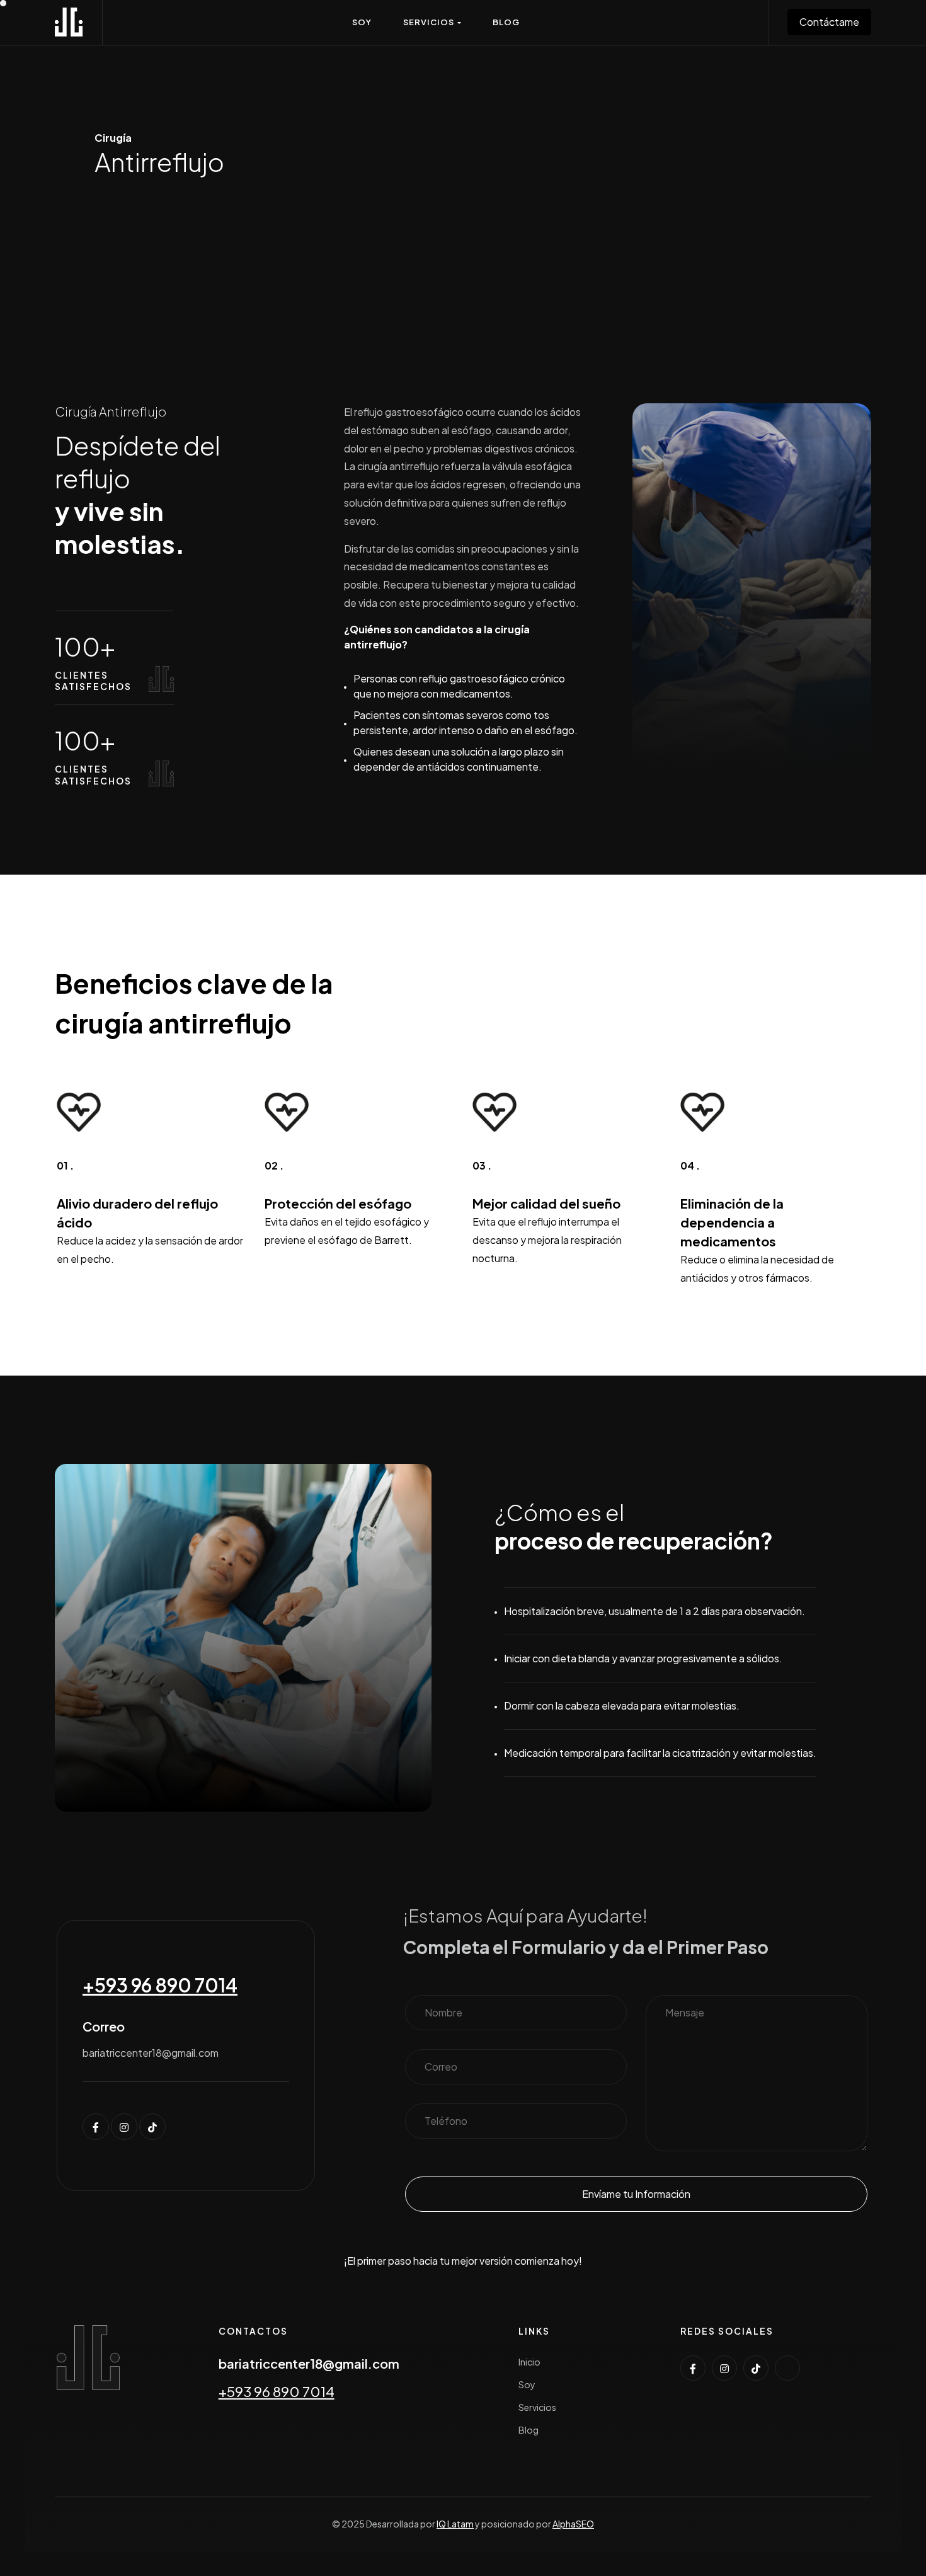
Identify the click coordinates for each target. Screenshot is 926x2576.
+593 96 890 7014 (160, 1985)
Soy (527, 2384)
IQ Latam (455, 2524)
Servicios (537, 2407)
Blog (529, 2430)
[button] (432, 22)
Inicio (529, 2362)
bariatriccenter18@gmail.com (309, 2363)
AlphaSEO (573, 2524)
